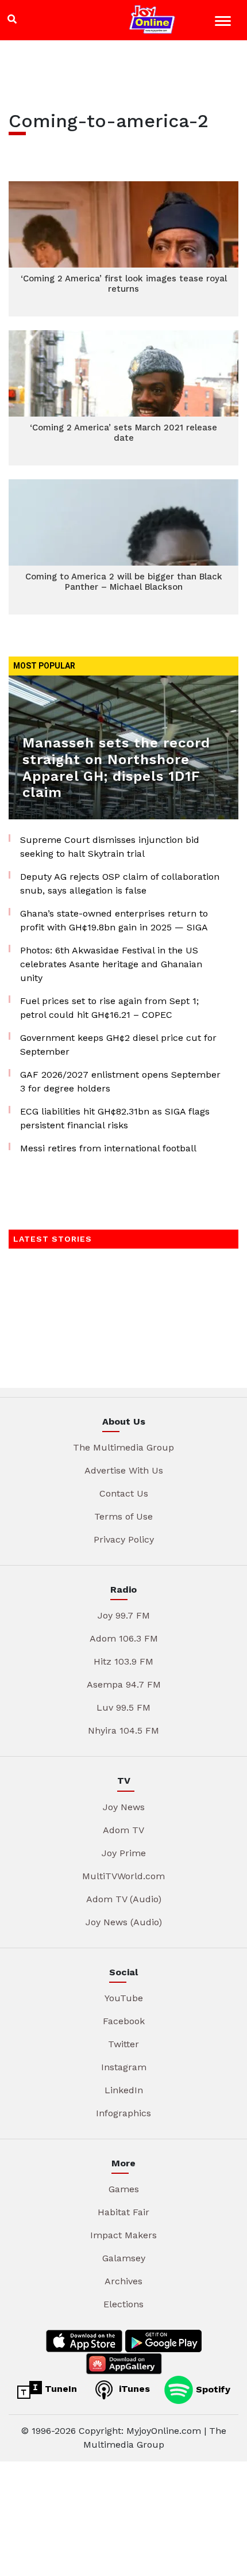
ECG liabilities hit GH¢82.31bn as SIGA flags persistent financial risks (115, 1118)
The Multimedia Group (123, 1447)
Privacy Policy (124, 1539)
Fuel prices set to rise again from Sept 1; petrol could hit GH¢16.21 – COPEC (109, 1008)
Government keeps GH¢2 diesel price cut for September (118, 1045)
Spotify (212, 2389)
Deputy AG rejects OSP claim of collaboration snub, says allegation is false (120, 884)
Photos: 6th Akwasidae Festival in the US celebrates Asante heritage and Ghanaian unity (111, 964)
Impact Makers (123, 2235)
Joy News (124, 1807)
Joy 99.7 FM (124, 1615)
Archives (123, 2281)
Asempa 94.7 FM (124, 1684)
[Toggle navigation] (224, 23)
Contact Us (124, 1493)
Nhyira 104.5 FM (123, 1730)
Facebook (124, 2021)
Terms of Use (123, 1516)
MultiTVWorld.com (123, 1876)
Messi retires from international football (108, 1148)
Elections (123, 2304)
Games (124, 2189)
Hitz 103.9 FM (123, 1661)
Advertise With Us (124, 1470)
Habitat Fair (123, 2212)
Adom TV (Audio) (124, 1899)
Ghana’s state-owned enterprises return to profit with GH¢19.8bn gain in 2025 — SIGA (114, 920)
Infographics (123, 2113)
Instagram (124, 2067)
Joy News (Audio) (124, 1922)
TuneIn (59, 2389)
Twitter (123, 2044)
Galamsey (124, 2258)
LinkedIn (124, 2090)
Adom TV (123, 1830)
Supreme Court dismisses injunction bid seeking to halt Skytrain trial (110, 847)
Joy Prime (124, 1853)
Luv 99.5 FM (123, 1707)
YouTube (124, 1998)
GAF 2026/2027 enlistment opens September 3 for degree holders (120, 1081)
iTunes (133, 2389)
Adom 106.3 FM (124, 1638)
